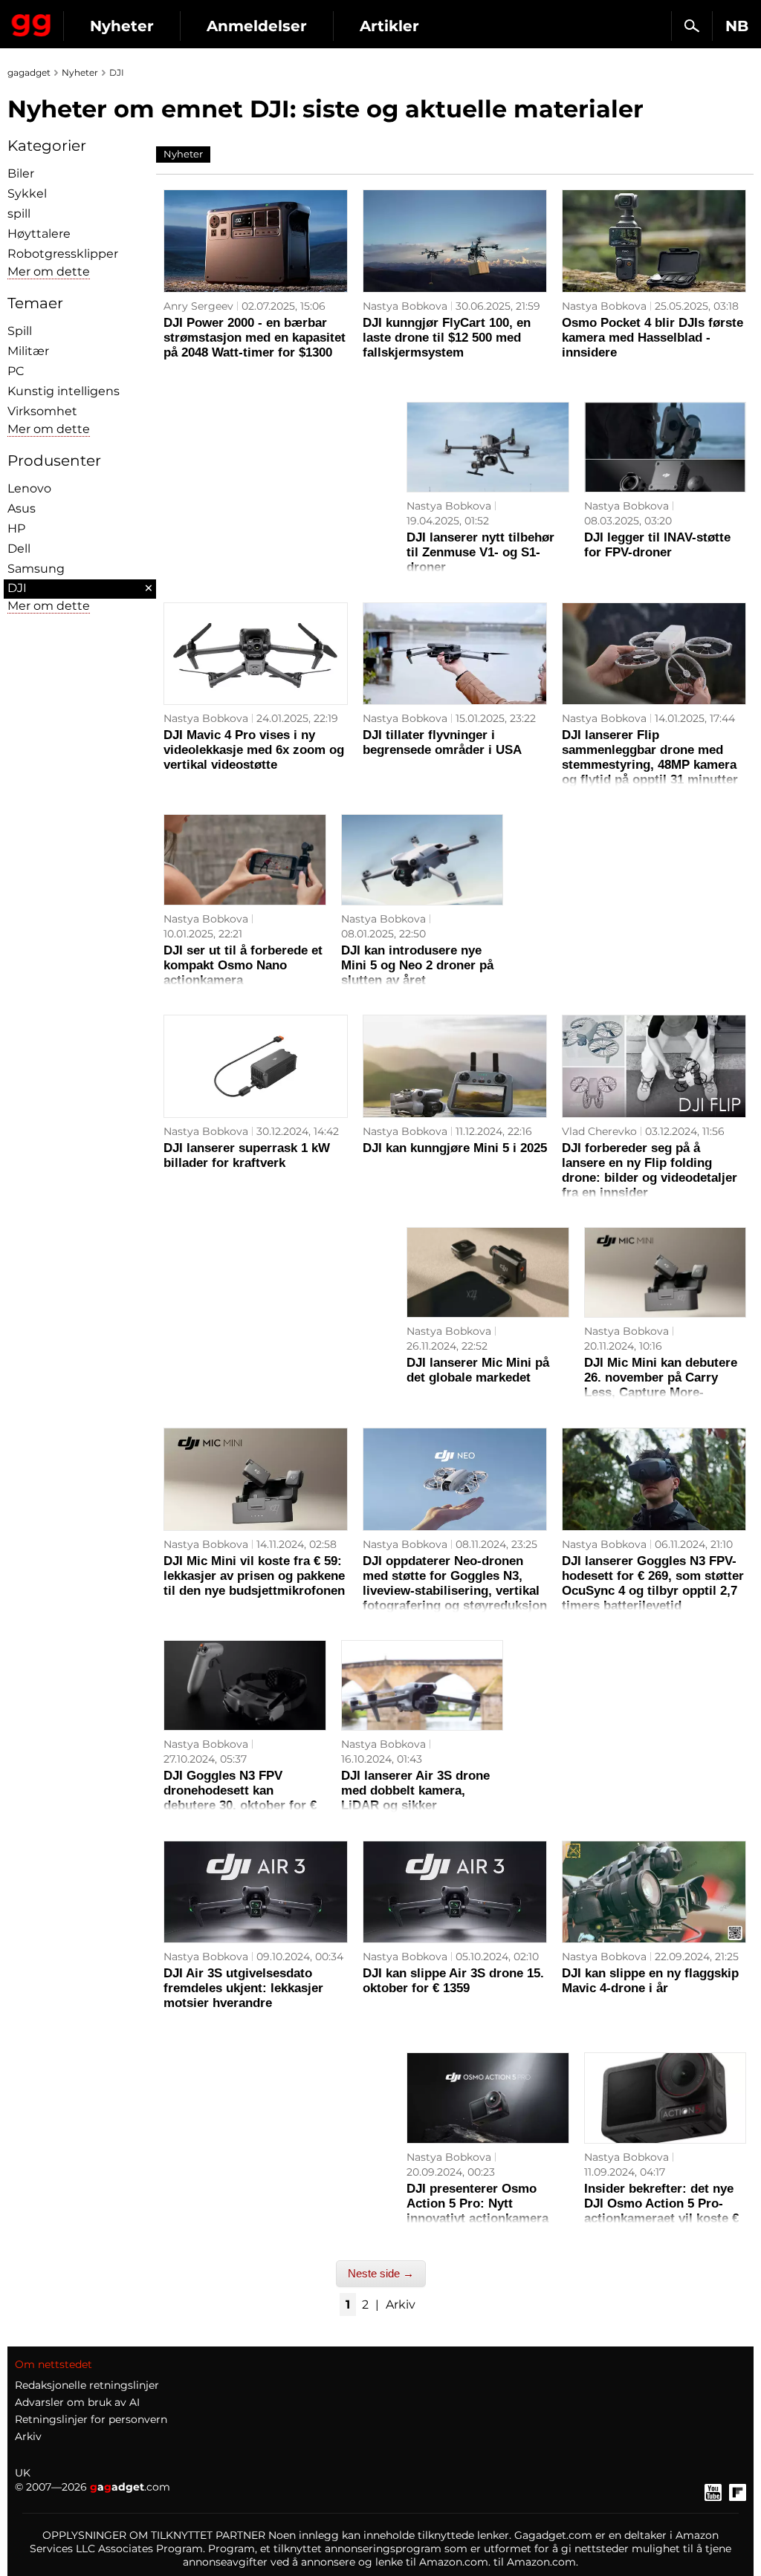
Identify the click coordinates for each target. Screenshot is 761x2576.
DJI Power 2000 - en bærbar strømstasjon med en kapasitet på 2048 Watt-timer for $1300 (255, 338)
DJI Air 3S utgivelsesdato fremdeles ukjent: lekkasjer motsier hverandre (243, 1988)
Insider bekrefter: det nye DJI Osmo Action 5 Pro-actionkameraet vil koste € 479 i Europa (661, 2211)
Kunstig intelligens (64, 391)
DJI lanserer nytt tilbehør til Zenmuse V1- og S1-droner (480, 552)
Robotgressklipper (63, 254)
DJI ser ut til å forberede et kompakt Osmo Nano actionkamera (243, 965)
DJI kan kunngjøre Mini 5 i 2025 (455, 1148)
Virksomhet (42, 411)
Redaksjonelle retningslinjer (87, 2385)
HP (16, 528)
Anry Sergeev (198, 306)
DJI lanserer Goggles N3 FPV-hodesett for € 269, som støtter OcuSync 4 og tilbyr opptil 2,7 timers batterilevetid (653, 1583)
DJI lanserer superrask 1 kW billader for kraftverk (247, 1155)
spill (19, 214)
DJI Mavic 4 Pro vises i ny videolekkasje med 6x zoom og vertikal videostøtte (254, 750)
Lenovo (29, 488)
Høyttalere (39, 234)
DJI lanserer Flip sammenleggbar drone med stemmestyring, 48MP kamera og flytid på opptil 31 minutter (650, 757)
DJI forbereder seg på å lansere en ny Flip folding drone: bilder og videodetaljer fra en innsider (650, 1170)
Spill (20, 331)
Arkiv (401, 2305)
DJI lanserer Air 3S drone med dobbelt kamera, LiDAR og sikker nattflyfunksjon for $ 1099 (417, 1798)
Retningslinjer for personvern (91, 2419)
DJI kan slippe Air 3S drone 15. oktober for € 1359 (453, 1981)
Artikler (389, 26)
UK (23, 2473)
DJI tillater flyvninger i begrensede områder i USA (442, 742)
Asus (22, 508)
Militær (28, 351)
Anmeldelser (257, 26)
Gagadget (32, 22)
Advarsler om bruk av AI (77, 2402)
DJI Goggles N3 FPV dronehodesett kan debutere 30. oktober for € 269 (240, 1798)
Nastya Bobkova (405, 306)
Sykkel (27, 193)
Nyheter (122, 26)
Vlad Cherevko (599, 1131)
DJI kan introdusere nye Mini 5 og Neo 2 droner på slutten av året (417, 965)
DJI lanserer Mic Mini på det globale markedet (478, 1370)
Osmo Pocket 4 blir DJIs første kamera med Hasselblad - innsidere (652, 338)
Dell (19, 549)
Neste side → (381, 2273)
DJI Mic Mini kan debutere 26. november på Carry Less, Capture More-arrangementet (661, 1385)
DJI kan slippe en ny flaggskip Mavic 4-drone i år (650, 1981)
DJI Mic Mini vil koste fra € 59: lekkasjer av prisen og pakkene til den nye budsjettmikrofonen (254, 1576)
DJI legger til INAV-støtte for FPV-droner (657, 545)
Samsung (36, 569)
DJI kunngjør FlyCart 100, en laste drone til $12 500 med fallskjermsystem (447, 338)
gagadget (29, 72)
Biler (21, 173)
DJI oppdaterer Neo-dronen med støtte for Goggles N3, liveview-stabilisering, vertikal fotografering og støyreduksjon (455, 1583)
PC (16, 371)
